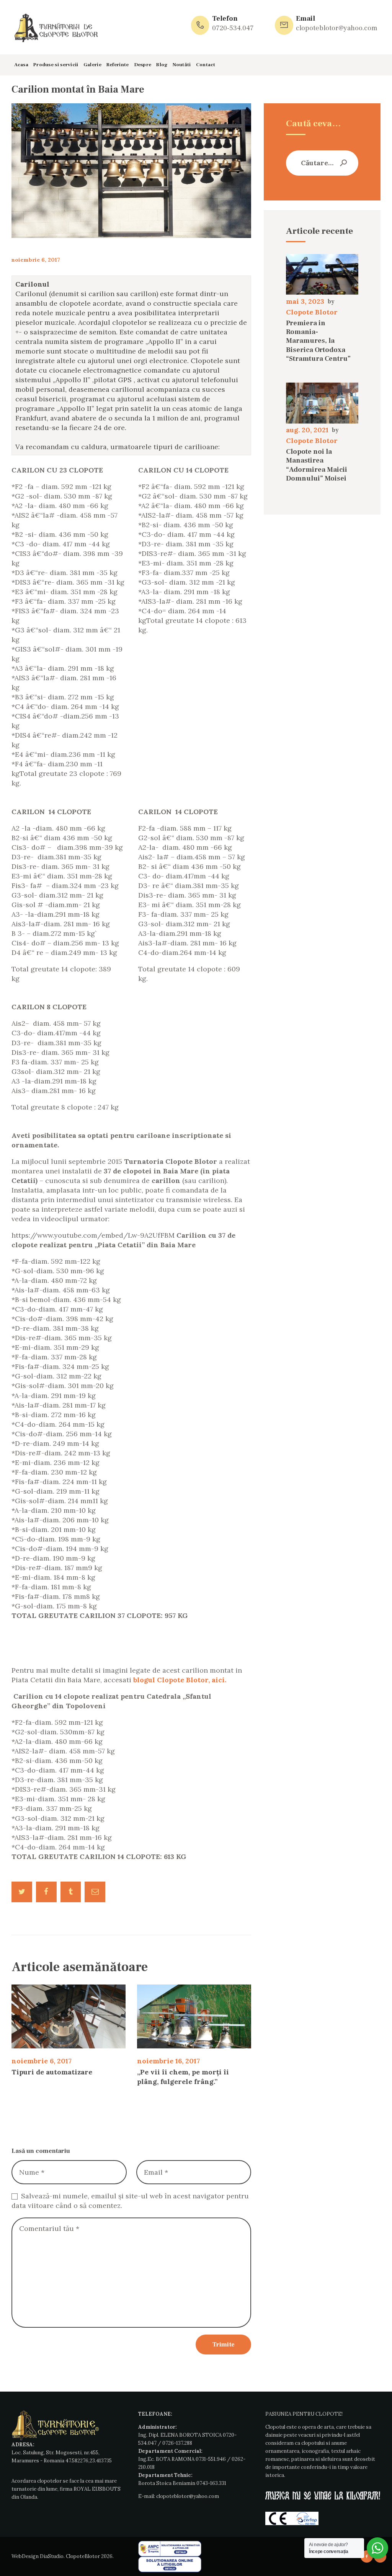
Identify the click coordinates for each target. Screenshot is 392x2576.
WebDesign (25, 2556)
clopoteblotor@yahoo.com (188, 2496)
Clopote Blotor (312, 312)
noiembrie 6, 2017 (36, 260)
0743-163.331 (211, 2483)
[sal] (170, 2545)
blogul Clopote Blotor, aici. (180, 1680)
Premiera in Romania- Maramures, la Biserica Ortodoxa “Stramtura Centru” (318, 341)
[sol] (170, 2561)
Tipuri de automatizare (52, 2072)
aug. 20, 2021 (307, 430)
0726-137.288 (177, 2443)
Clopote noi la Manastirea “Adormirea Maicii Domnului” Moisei (317, 465)
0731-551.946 (211, 2459)
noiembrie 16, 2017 (168, 2061)
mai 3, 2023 (305, 301)
